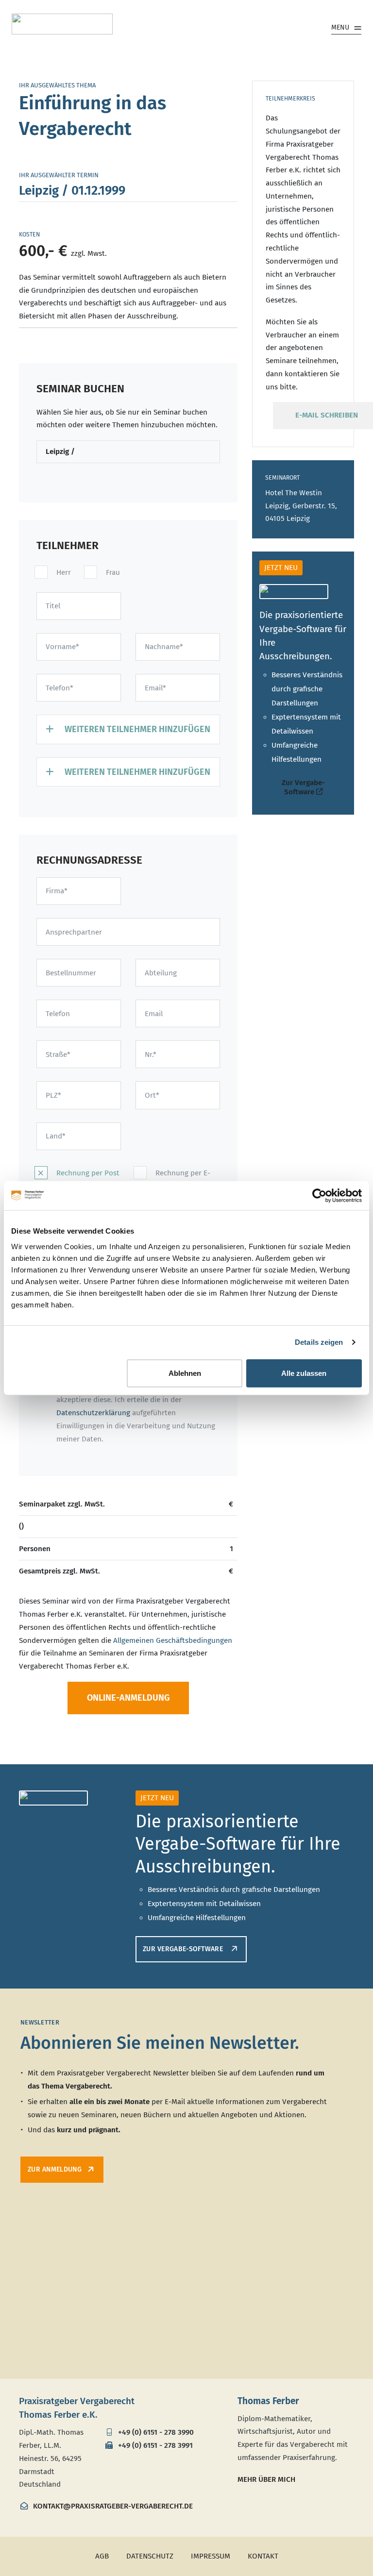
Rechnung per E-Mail (183, 1179)
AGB (102, 2556)
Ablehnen (185, 1373)
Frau (113, 572)
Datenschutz (150, 2556)
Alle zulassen (304, 1373)
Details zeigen (319, 1342)
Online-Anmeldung (128, 1698)
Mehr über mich (266, 2479)
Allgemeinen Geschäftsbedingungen (173, 1640)
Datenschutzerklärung (93, 1413)
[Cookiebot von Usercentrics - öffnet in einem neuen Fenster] (319, 1196)
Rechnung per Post (88, 1173)
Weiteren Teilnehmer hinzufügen (136, 729)
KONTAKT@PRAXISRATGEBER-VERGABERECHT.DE (112, 2506)
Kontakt (263, 2556)
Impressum (211, 2556)
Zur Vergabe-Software (303, 787)
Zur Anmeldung (55, 2169)
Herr (64, 572)
